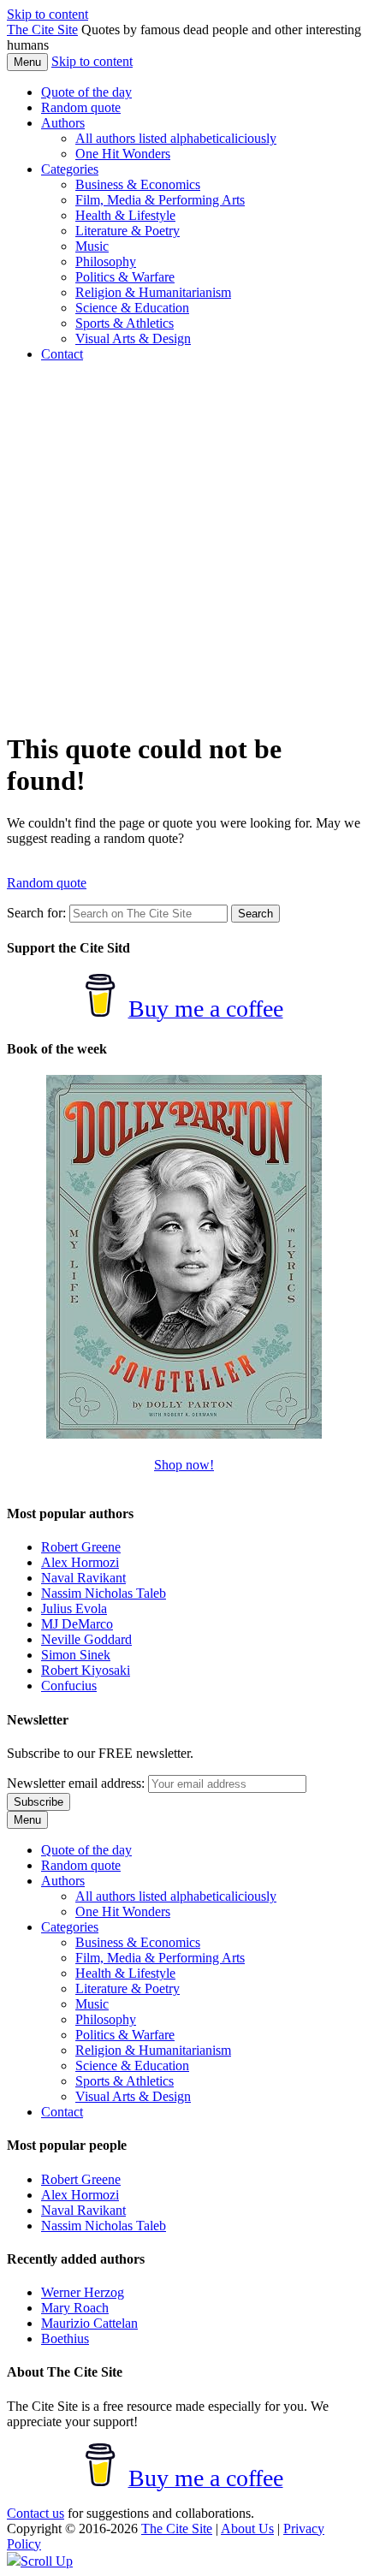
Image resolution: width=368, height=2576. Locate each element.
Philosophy (106, 261)
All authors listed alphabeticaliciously (176, 138)
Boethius (65, 2339)
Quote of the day (86, 92)
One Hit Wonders (123, 154)
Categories (70, 169)
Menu (27, 62)
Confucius (69, 1686)
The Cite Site (42, 30)
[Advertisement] (184, 546)
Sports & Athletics (125, 323)
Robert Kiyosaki (86, 1670)
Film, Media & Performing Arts (160, 200)
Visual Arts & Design (133, 338)
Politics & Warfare (125, 277)
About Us (247, 2529)
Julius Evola (74, 1609)
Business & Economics (138, 184)
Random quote (81, 107)
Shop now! (184, 1465)
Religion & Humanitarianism (153, 292)
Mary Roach (75, 2308)
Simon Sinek (76, 1655)
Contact (62, 354)
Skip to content (47, 14)
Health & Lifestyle (125, 215)
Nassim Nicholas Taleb (104, 1593)
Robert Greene (81, 1547)
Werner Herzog (83, 2292)
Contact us (36, 2513)
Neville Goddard (86, 1639)
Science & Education (132, 308)
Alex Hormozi (80, 1562)
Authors (63, 123)
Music (92, 246)
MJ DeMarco (77, 1624)
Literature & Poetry (128, 231)
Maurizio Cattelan (89, 2323)
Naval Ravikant (83, 1578)
